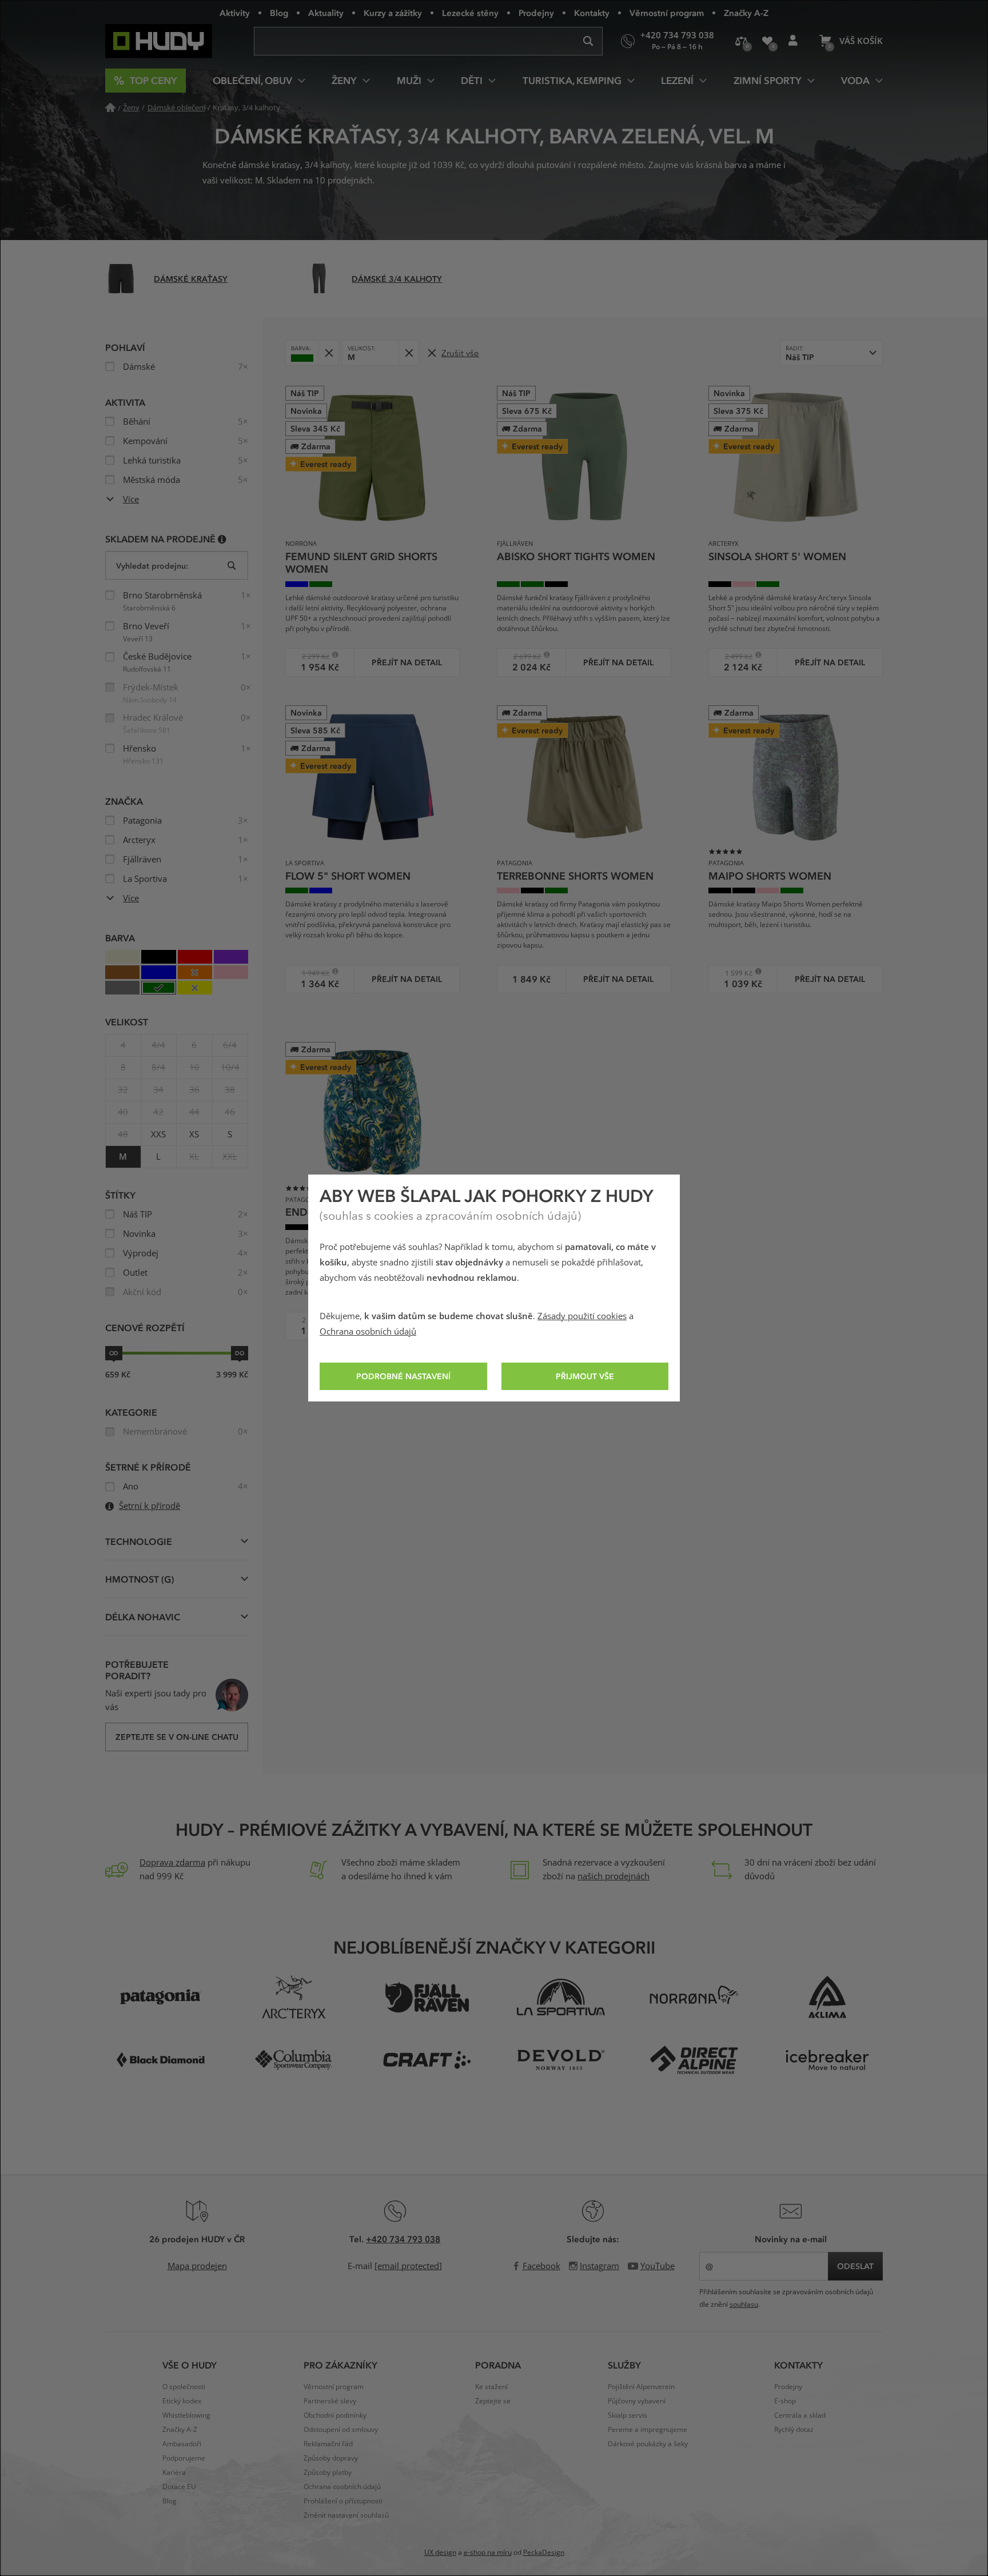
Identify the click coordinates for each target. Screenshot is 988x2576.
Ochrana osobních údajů (368, 1332)
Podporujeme (184, 2458)
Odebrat (328, 353)
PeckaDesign (544, 2553)
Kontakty (592, 13)
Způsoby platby (328, 2473)
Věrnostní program (667, 13)
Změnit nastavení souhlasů (346, 2515)
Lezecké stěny (470, 13)
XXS (158, 1135)
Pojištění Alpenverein (641, 2387)
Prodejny (536, 13)
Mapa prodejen (197, 2266)
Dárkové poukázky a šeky (648, 2444)
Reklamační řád (328, 2444)
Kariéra (174, 2473)
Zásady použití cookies (582, 1316)
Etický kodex (182, 2401)
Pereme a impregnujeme (648, 2430)
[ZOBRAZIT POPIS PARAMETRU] (222, 539)
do (240, 1353)
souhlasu (744, 2305)
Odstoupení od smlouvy (341, 2430)
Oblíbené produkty (767, 41)
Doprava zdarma (172, 1863)
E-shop (785, 2401)
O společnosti (184, 2387)
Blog (279, 13)
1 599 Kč (734, 973)
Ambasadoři (182, 2444)
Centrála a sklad (800, 2415)
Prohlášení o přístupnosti (343, 2501)
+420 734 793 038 (403, 2239)
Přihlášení (793, 41)
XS (194, 1135)
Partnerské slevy (330, 2401)
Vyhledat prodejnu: (152, 566)
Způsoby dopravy (331, 2458)
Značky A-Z (746, 13)
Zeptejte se (493, 2401)
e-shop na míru (488, 2553)
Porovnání (741, 41)
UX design (440, 2553)
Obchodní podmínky (335, 2415)
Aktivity (235, 13)
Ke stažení (491, 2387)
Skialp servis (628, 2415)
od (114, 1353)
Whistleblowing (186, 2415)
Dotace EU (179, 2487)
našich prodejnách (613, 1876)
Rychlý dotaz (794, 2430)
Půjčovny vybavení (637, 2401)
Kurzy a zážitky (393, 13)
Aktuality (326, 13)
